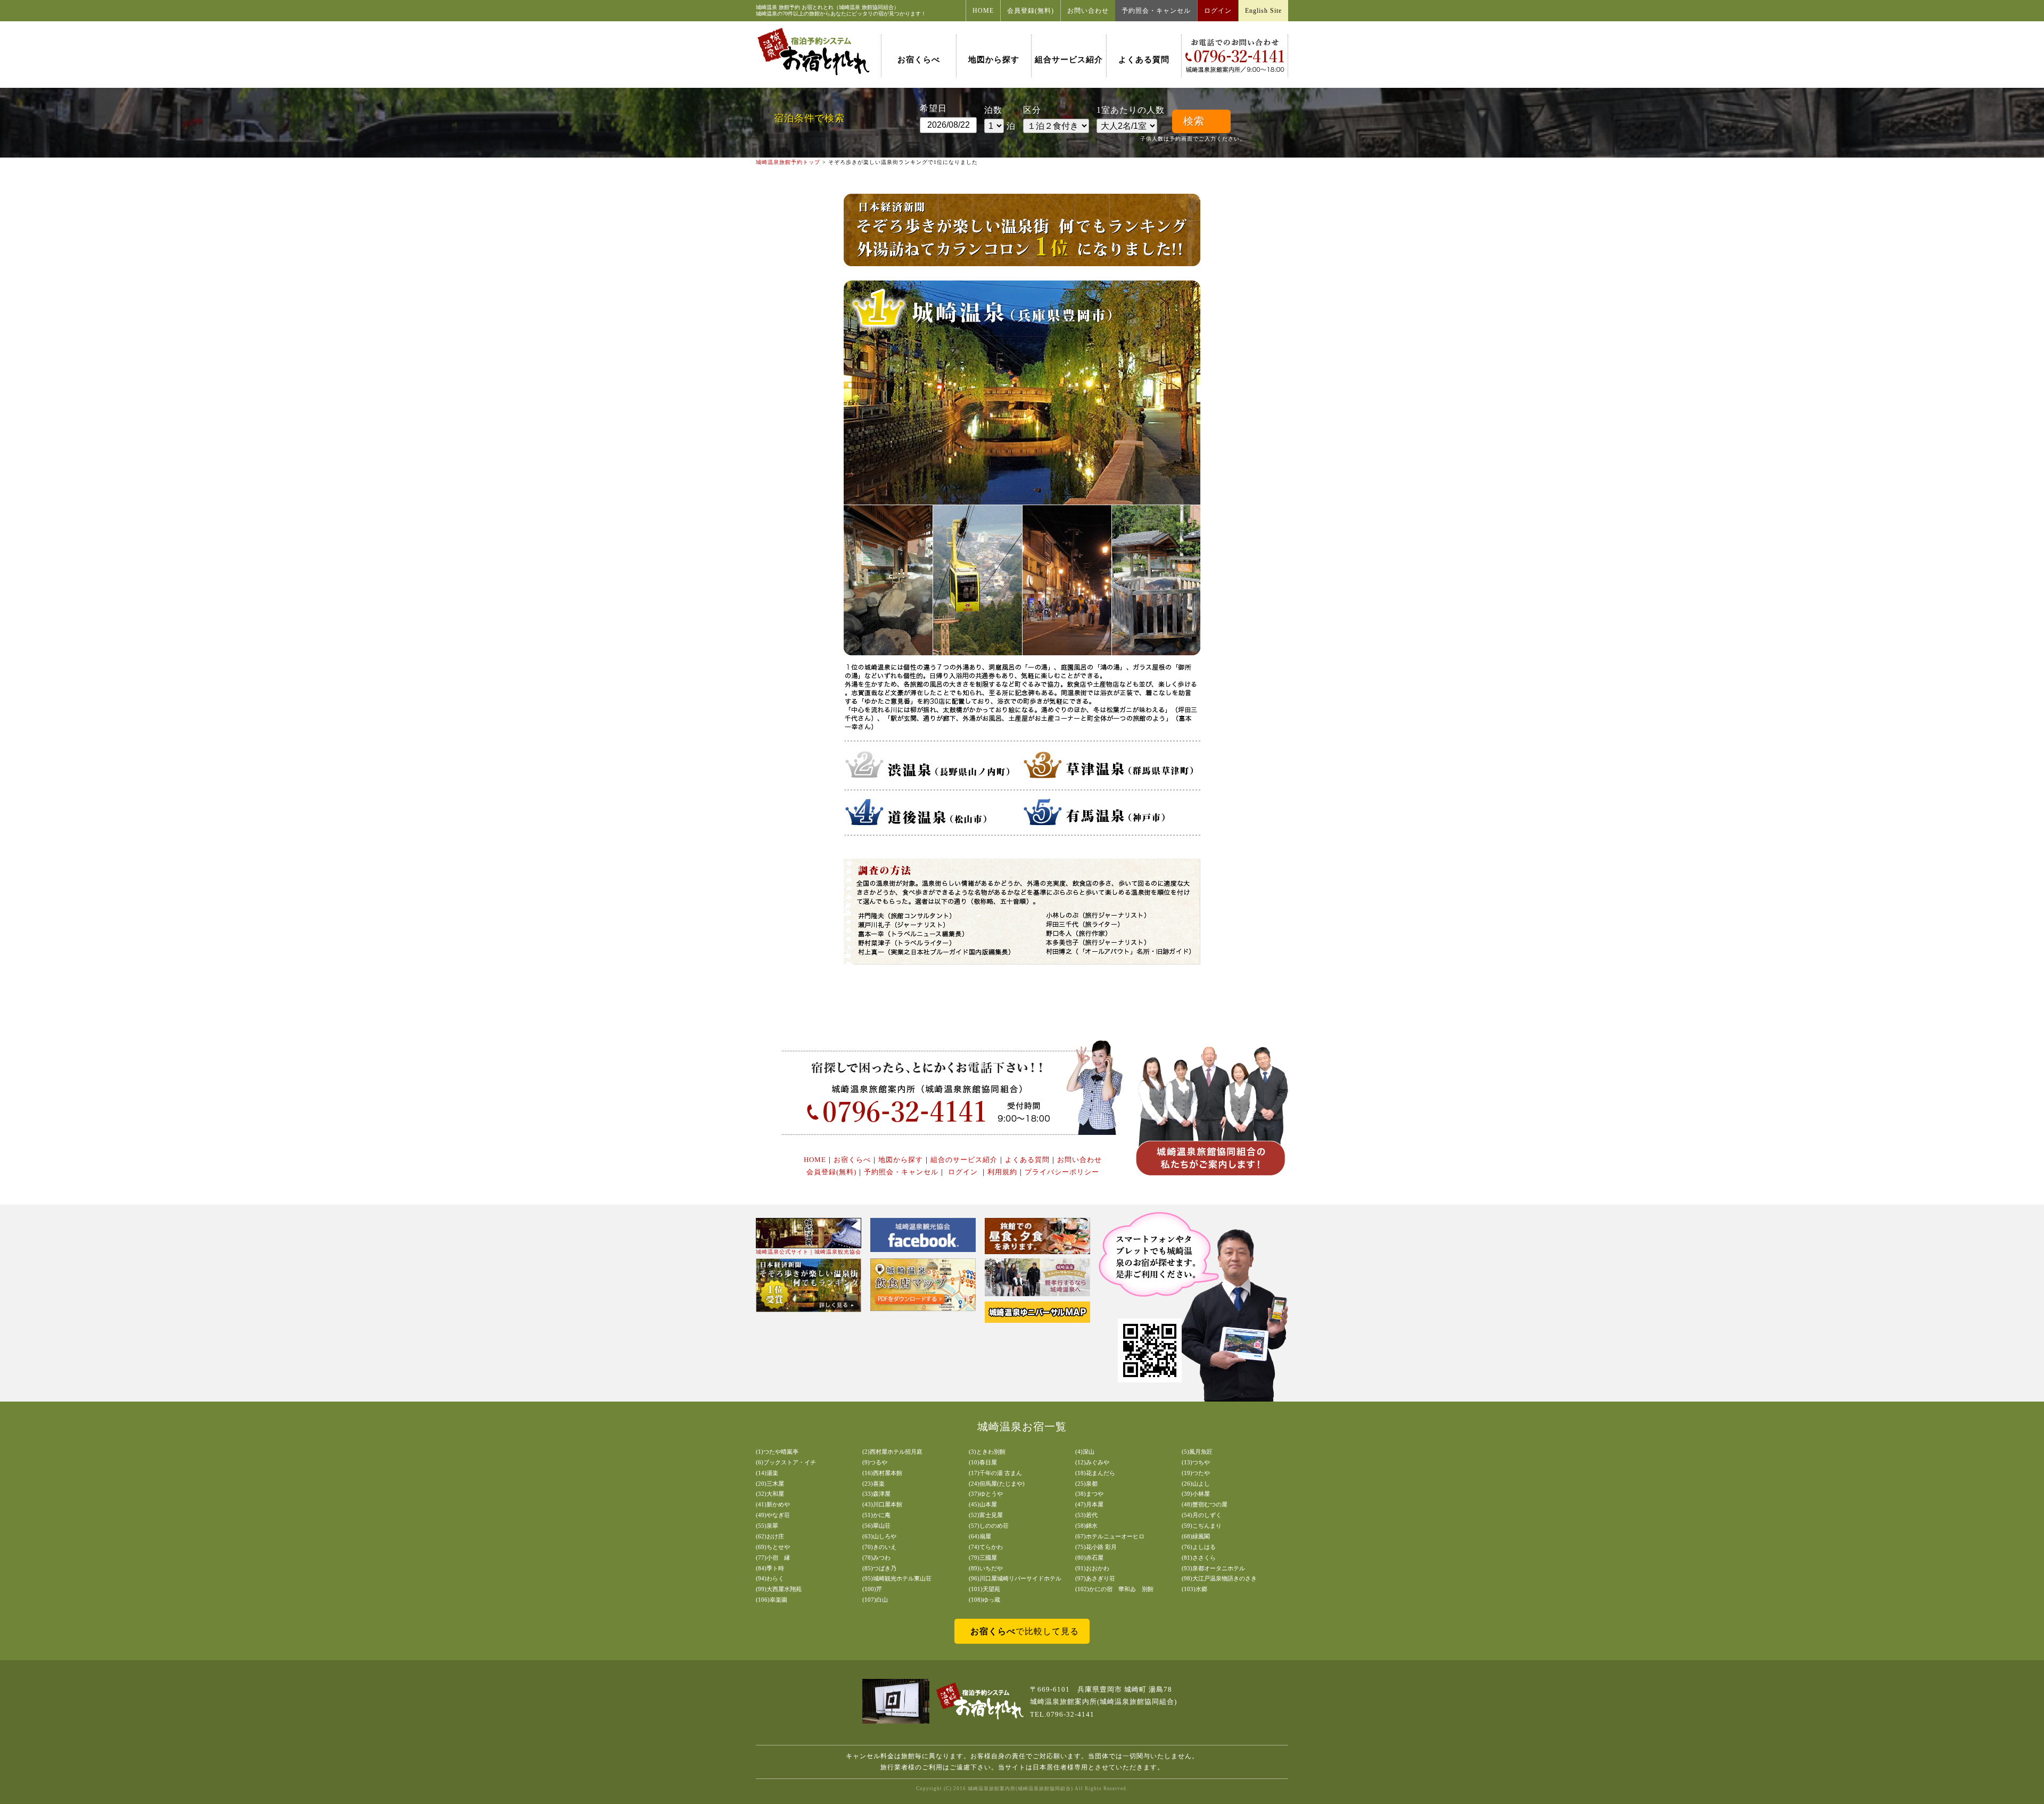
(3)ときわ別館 (987, 1452)
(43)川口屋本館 (882, 1504)
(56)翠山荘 (876, 1526)
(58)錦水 (1086, 1526)
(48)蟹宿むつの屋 (1205, 1504)
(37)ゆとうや (986, 1494)
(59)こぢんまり (1202, 1526)
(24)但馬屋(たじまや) (997, 1484)
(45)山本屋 (983, 1504)
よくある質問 (1144, 60)
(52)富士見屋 (986, 1515)
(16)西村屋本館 (882, 1473)
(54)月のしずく (1202, 1515)
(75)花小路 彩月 (1096, 1547)
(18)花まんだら (1095, 1473)
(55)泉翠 (767, 1526)
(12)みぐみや (1092, 1462)
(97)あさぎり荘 (1095, 1578)
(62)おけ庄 (770, 1536)
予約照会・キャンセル (1156, 11)
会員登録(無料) (1031, 11)
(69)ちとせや (773, 1547)
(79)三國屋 (983, 1558)
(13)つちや (1196, 1462)
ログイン (1218, 11)
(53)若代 (1086, 1515)
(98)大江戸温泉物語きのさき (1219, 1578)
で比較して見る (1025, 1631)
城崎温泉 (767, 7)
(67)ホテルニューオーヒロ (1110, 1536)
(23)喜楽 (873, 1484)
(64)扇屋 (980, 1536)
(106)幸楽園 (772, 1600)
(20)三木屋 (770, 1484)
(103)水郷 (1194, 1589)
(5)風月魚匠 (1197, 1452)
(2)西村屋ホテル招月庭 (892, 1452)
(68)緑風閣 (1196, 1536)
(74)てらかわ (986, 1547)
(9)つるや (875, 1462)
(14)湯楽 (767, 1473)
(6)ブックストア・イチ (786, 1462)
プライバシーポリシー (1062, 1172)
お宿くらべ (919, 60)
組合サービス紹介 (1069, 60)
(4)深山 (1085, 1452)
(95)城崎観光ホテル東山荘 (897, 1578)
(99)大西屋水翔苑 (779, 1589)
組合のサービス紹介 (964, 1160)
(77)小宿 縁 (773, 1558)
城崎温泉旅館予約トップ (788, 162)
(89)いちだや (986, 1568)
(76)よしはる (1199, 1547)
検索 (1194, 121)
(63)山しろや (879, 1536)
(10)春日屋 (983, 1462)
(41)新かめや (773, 1504)
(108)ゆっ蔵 (984, 1600)
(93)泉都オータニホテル (1213, 1568)
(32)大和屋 (770, 1494)
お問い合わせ (1088, 11)
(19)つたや (1196, 1473)
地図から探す (994, 60)
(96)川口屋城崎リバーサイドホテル (1015, 1578)
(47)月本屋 (1089, 1504)
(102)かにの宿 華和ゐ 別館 (1114, 1589)
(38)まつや (1089, 1494)
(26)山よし (1196, 1484)
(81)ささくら (1199, 1558)
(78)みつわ (876, 1558)
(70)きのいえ (879, 1547)
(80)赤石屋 (1089, 1558)
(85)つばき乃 (879, 1568)
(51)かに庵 (876, 1515)
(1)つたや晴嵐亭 (777, 1452)
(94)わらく (770, 1578)
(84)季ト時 (770, 1568)
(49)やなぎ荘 (773, 1515)
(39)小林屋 (1196, 1494)
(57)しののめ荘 (989, 1526)
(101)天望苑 (984, 1589)
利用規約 (1002, 1172)
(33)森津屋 (876, 1494)
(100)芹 (872, 1589)
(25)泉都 (1086, 1484)
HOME (983, 11)
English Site (1263, 11)
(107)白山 (875, 1600)
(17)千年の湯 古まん (995, 1473)
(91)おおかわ (1092, 1568)
